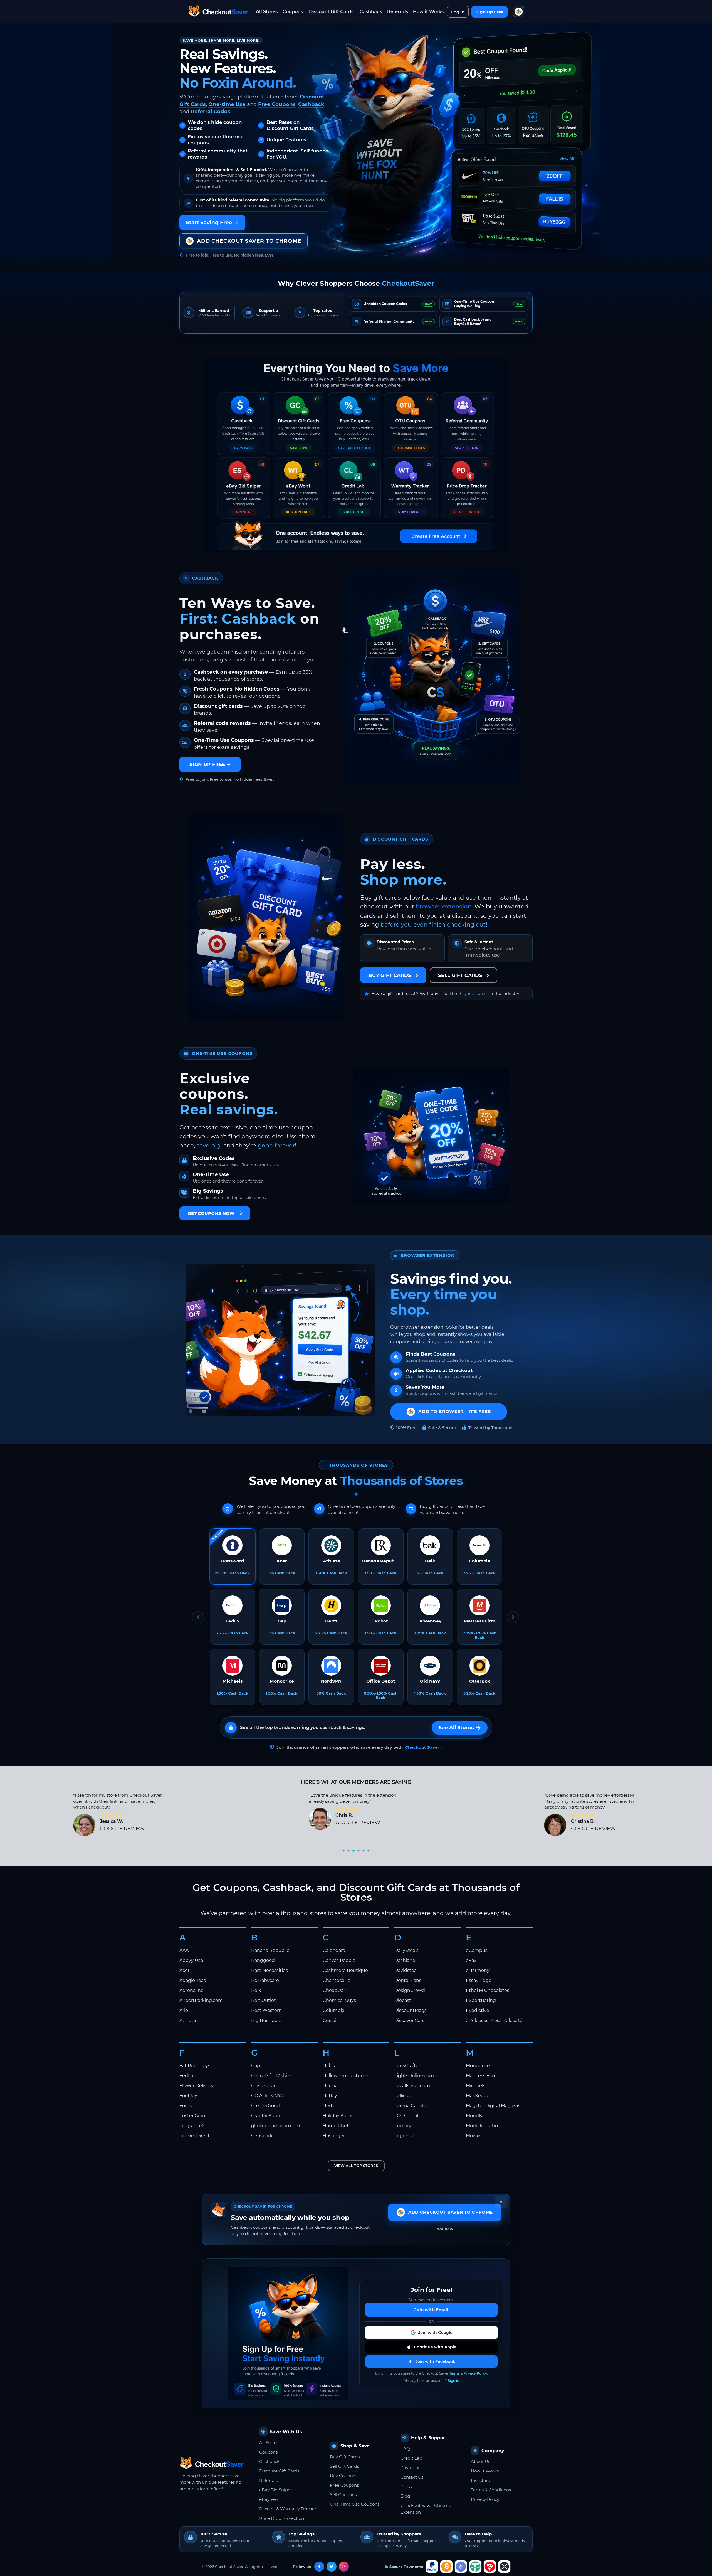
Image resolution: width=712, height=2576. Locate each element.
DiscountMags (411, 2010)
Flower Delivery (196, 2086)
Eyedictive (478, 2010)
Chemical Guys (339, 2000)
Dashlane (405, 1960)
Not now (445, 2229)
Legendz (404, 2136)
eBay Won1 (270, 2499)
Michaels (476, 2086)
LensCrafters (408, 2066)
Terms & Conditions (491, 2490)
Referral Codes (210, 111)
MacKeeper (479, 2096)
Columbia (333, 2010)
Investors (480, 2480)
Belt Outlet (264, 2000)
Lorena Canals (410, 2106)
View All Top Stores (356, 2166)
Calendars (334, 1950)
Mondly (474, 2116)
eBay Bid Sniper (276, 2490)
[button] (431, 2333)
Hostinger (334, 2136)
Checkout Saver (422, 1747)
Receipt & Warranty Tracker (288, 2509)
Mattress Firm (481, 2076)
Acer (184, 1970)
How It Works (485, 2471)
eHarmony (478, 1970)
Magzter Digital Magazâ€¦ (494, 2106)
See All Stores (456, 1728)
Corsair (330, 2020)
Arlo (184, 2010)
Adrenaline (191, 1990)
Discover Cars (409, 2020)
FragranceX (192, 2126)
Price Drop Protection (282, 2518)
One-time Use (227, 104)
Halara (330, 2066)
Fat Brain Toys (195, 2066)
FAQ (405, 2449)
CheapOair (334, 1990)
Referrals (398, 12)
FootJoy (188, 2096)
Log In (458, 12)
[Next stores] (513, 1617)
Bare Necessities (270, 1970)
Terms (454, 2373)
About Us (480, 2462)
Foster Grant (193, 2116)
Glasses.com (265, 2086)
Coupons (293, 12)
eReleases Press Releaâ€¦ (494, 2020)
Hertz (329, 2106)
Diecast (403, 2000)
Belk (256, 1990)
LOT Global (406, 2116)
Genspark (262, 2136)
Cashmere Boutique (345, 1970)
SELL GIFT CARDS (460, 975)
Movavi (474, 2136)
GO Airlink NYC (268, 2096)
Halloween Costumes (347, 2076)
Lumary (403, 2126)
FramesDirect (195, 2136)
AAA (184, 1950)
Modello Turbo (482, 2126)
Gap (256, 2066)
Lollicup (403, 2096)
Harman (332, 2086)
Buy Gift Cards (345, 2457)
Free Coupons (277, 104)
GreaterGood (265, 2106)
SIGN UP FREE (207, 764)
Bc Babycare (265, 1980)
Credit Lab (411, 2458)
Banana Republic (270, 1950)
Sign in (453, 2381)
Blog (405, 2496)
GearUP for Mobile (271, 2076)
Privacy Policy (475, 2373)
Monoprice (478, 2066)
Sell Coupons (343, 2495)
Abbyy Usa (191, 1960)
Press (406, 2487)
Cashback (371, 12)
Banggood (263, 1960)
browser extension (444, 906)
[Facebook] (319, 2567)
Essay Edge (479, 1980)
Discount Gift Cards (331, 12)
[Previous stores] (198, 1617)
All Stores (267, 12)
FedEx (186, 2076)
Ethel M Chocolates (488, 1990)
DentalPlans (408, 1980)
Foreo (186, 2106)
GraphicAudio (266, 2116)
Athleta (188, 2020)
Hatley (330, 2096)
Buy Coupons (344, 2476)
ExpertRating (481, 2000)
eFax (471, 1960)
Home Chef (335, 2126)
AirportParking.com (201, 2000)
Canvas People (339, 1960)
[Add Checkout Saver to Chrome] (519, 12)
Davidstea (406, 1970)
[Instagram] (344, 2567)
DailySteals (406, 1950)
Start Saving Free (209, 222)
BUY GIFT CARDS (390, 975)
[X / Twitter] (332, 2567)
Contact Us (412, 2477)
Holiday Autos (338, 2116)
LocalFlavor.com (412, 2086)
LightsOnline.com (414, 2076)
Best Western (266, 2010)
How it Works (428, 12)
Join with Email (431, 2310)
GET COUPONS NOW (211, 1213)
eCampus (477, 1950)
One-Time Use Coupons (355, 2504)
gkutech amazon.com (276, 2126)
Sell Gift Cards (344, 2466)
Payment (410, 2468)
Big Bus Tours (266, 2020)
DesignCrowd (410, 1990)
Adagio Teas (193, 1980)
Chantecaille (337, 1980)
